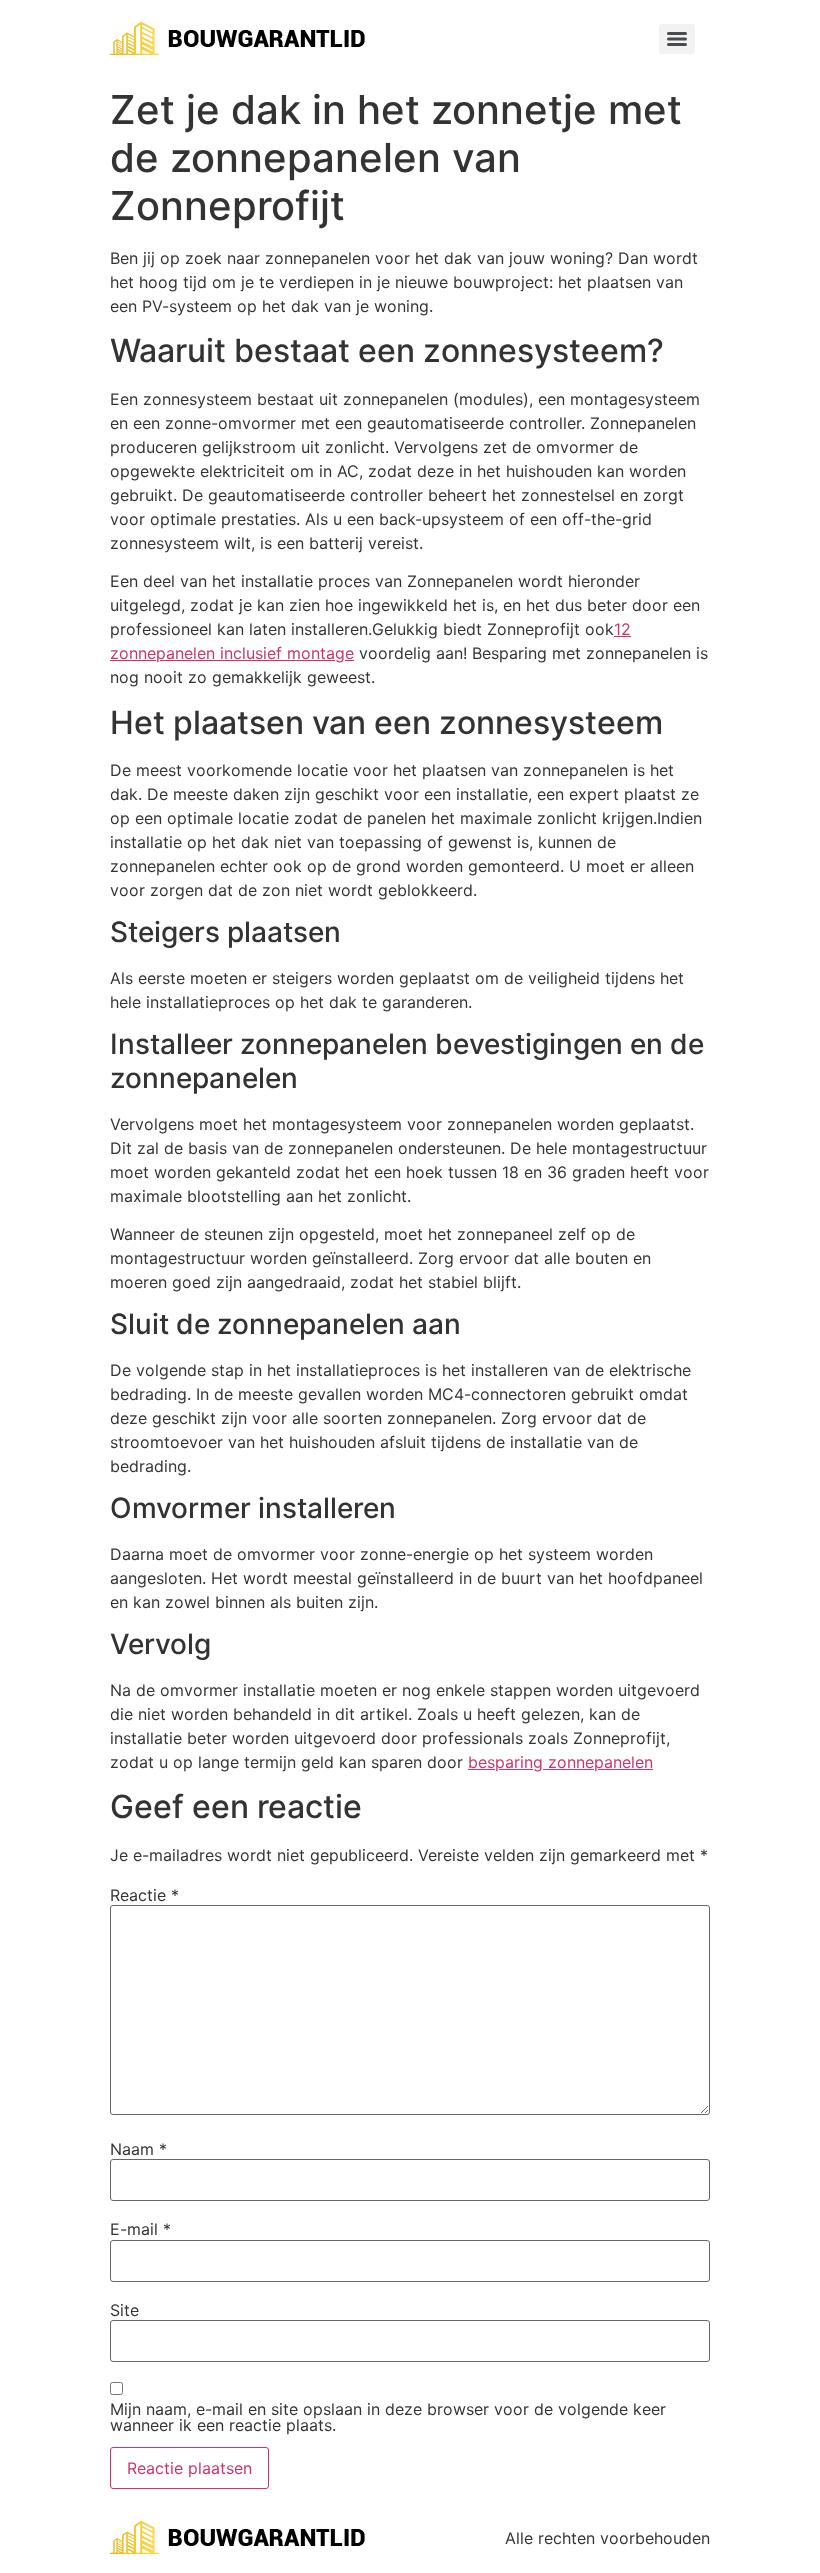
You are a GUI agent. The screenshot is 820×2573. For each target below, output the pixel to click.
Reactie (144, 1895)
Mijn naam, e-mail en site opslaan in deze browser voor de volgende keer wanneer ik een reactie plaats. (388, 2417)
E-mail (140, 2229)
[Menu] (677, 39)
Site (124, 2310)
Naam (138, 2149)
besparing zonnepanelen (560, 1762)
